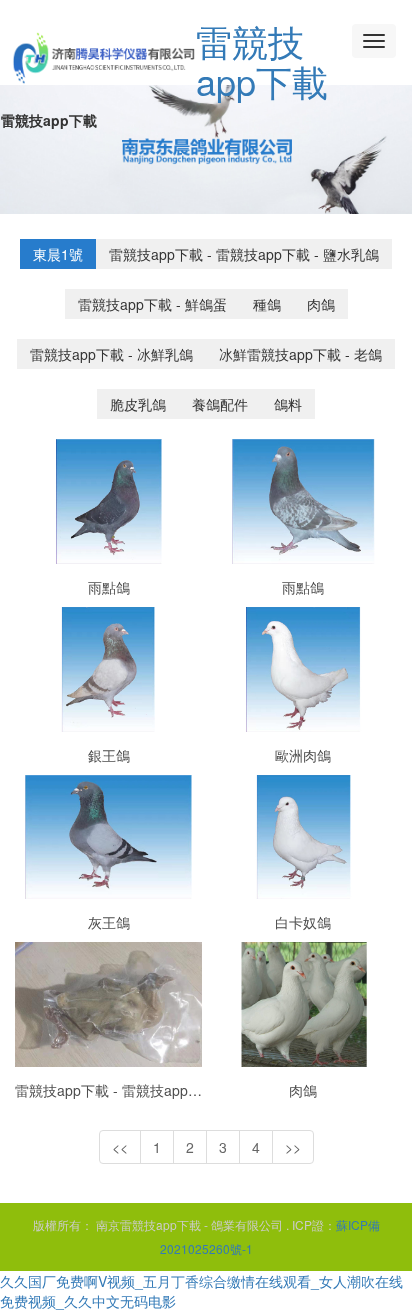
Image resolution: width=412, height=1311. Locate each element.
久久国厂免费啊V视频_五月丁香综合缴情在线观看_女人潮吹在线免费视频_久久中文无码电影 (201, 1291)
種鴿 (267, 304)
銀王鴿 (109, 755)
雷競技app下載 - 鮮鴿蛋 (152, 304)
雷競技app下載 (262, 60)
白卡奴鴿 (303, 922)
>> (293, 1147)
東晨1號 (58, 254)
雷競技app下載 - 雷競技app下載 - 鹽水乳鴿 (244, 254)
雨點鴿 (109, 587)
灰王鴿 (109, 922)
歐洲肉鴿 (303, 755)
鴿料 (288, 404)
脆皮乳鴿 (138, 404)
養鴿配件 (220, 404)
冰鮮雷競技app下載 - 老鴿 (300, 354)
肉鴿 (321, 304)
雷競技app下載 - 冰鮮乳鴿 (111, 354)
